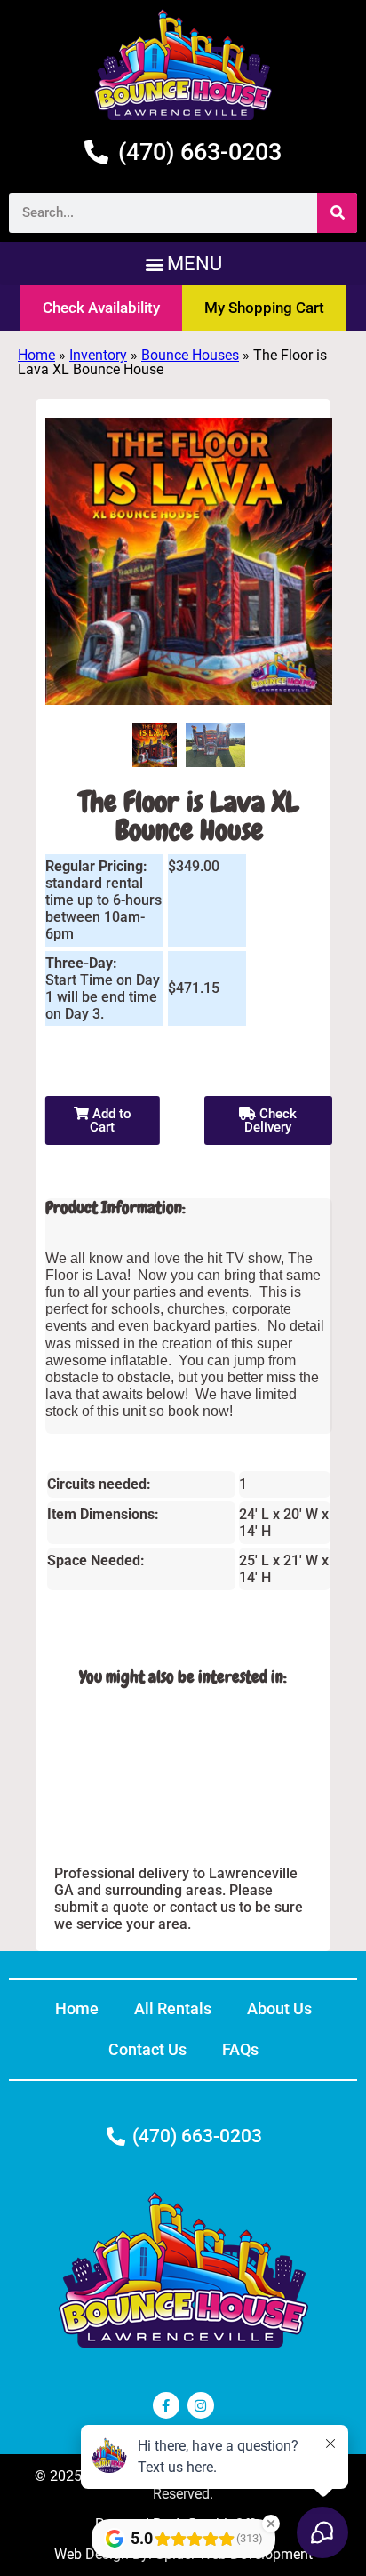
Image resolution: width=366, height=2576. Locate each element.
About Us (279, 2008)
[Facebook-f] (166, 2405)
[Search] (337, 213)
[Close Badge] (271, 2524)
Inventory (98, 355)
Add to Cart (110, 1120)
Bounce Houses (190, 355)
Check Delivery (271, 1120)
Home (36, 355)
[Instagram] (201, 2405)
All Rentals (173, 2008)
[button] (183, 264)
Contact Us (147, 2049)
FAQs (240, 2049)
